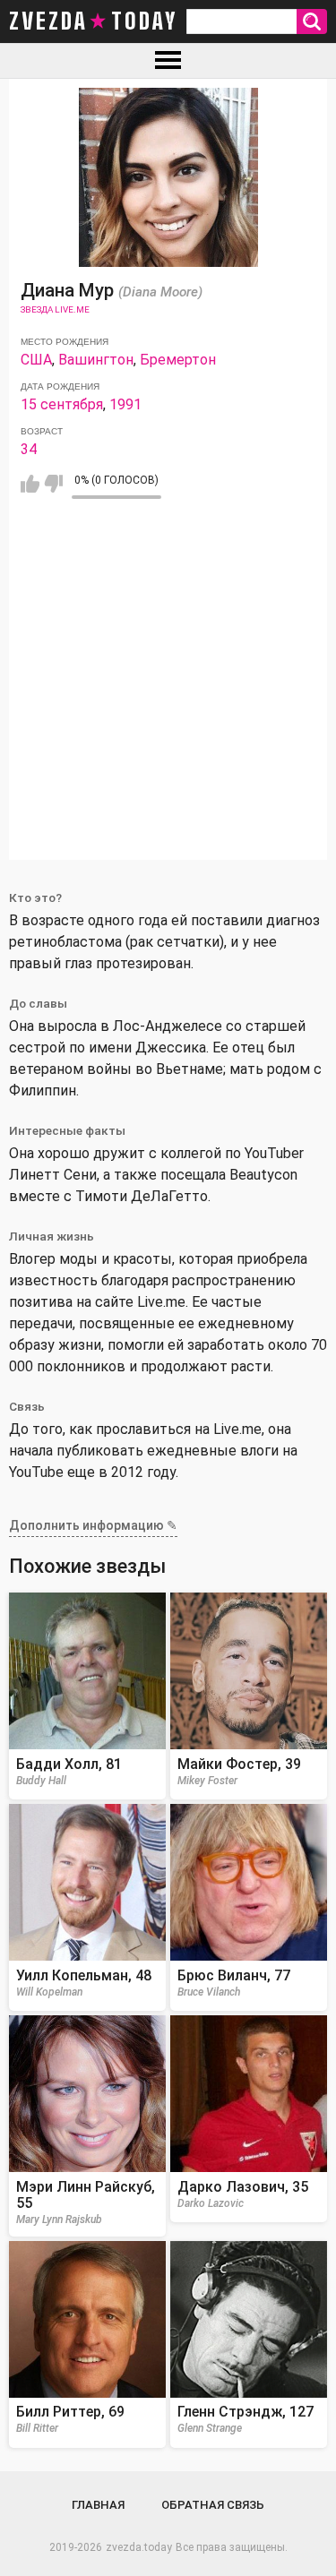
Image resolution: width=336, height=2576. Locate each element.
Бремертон (178, 360)
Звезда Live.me (55, 309)
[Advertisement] (168, 692)
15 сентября (62, 404)
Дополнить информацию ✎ (93, 1525)
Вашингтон (96, 360)
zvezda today (93, 21)
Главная (98, 2505)
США (36, 360)
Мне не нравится (53, 484)
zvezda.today (139, 2547)
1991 (125, 404)
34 (29, 449)
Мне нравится (30, 484)
